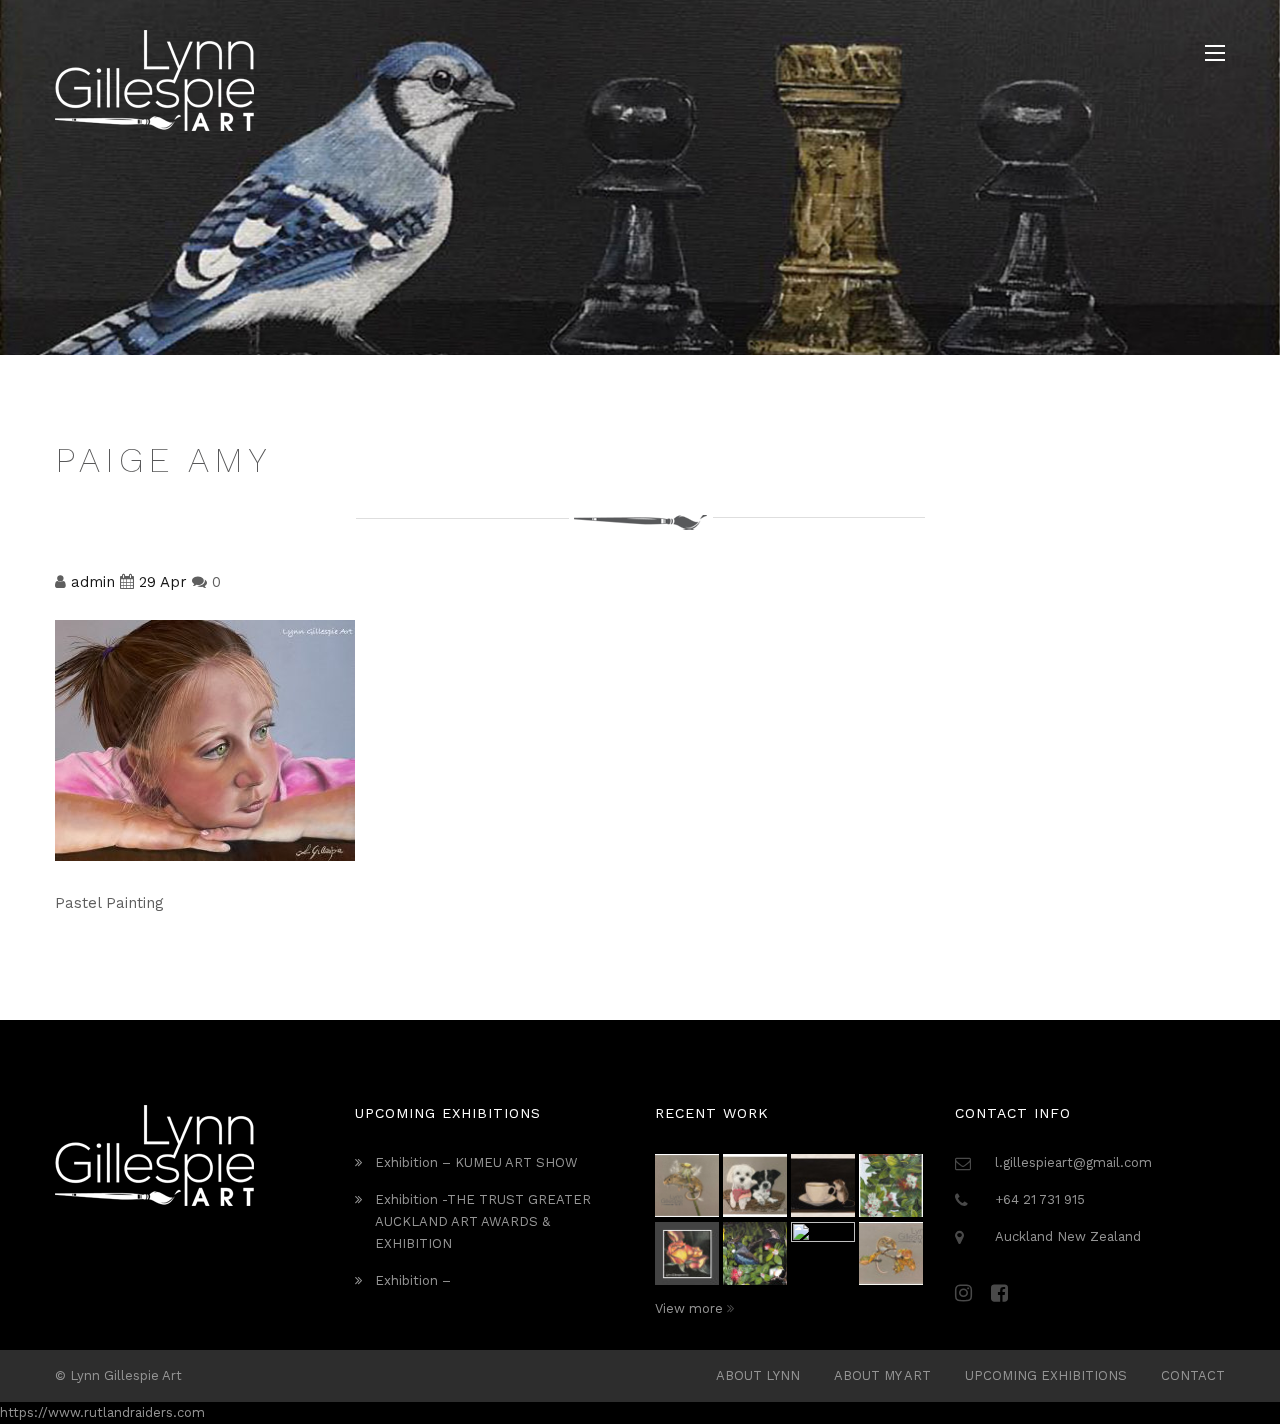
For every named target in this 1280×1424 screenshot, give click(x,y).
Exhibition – (413, 1280)
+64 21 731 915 (1040, 1199)
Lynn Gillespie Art (126, 1375)
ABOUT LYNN (758, 1375)
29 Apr (163, 582)
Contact (1193, 1375)
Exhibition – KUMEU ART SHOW (476, 1162)
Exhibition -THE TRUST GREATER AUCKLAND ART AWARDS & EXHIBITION (483, 1221)
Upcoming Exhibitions (1046, 1375)
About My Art (882, 1375)
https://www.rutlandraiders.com (102, 1412)
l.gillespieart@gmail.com (1073, 1162)
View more (691, 1308)
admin (93, 582)
